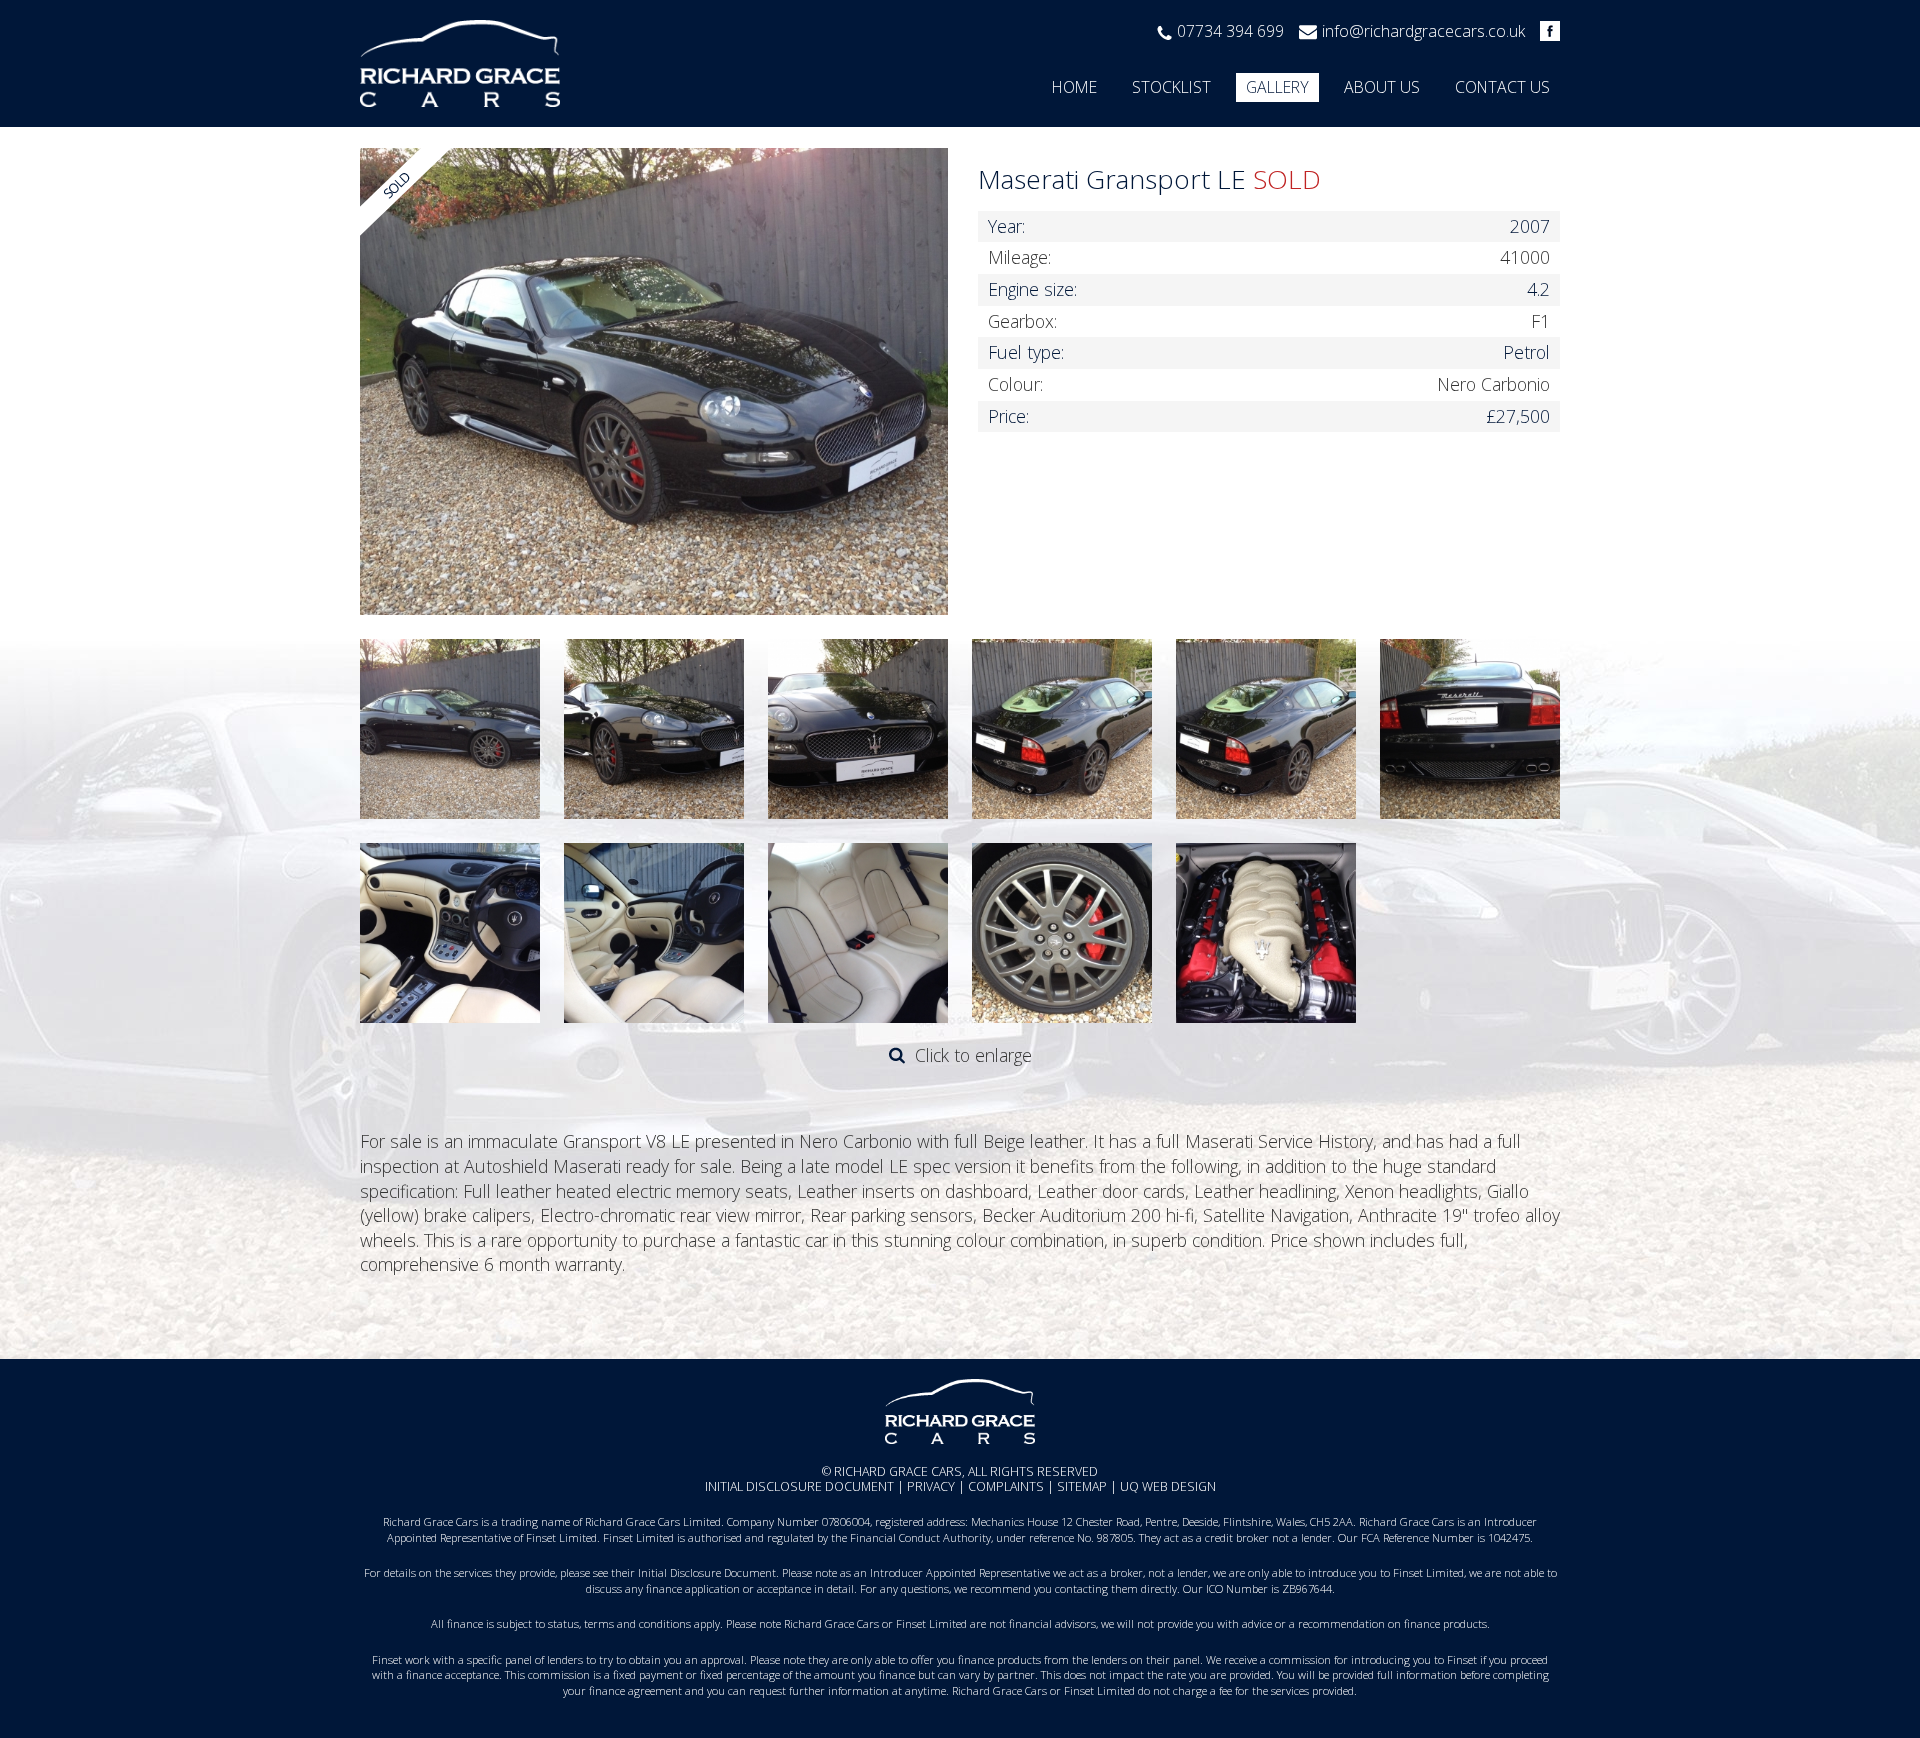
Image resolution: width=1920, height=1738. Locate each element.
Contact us (1502, 87)
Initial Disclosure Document (799, 1486)
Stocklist (1171, 87)
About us (1382, 87)
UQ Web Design (1168, 1486)
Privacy (931, 1486)
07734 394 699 (1230, 31)
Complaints (1006, 1486)
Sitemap (1082, 1486)
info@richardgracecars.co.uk (1423, 31)
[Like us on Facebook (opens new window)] (1545, 31)
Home (1074, 87)
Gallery (1277, 87)
